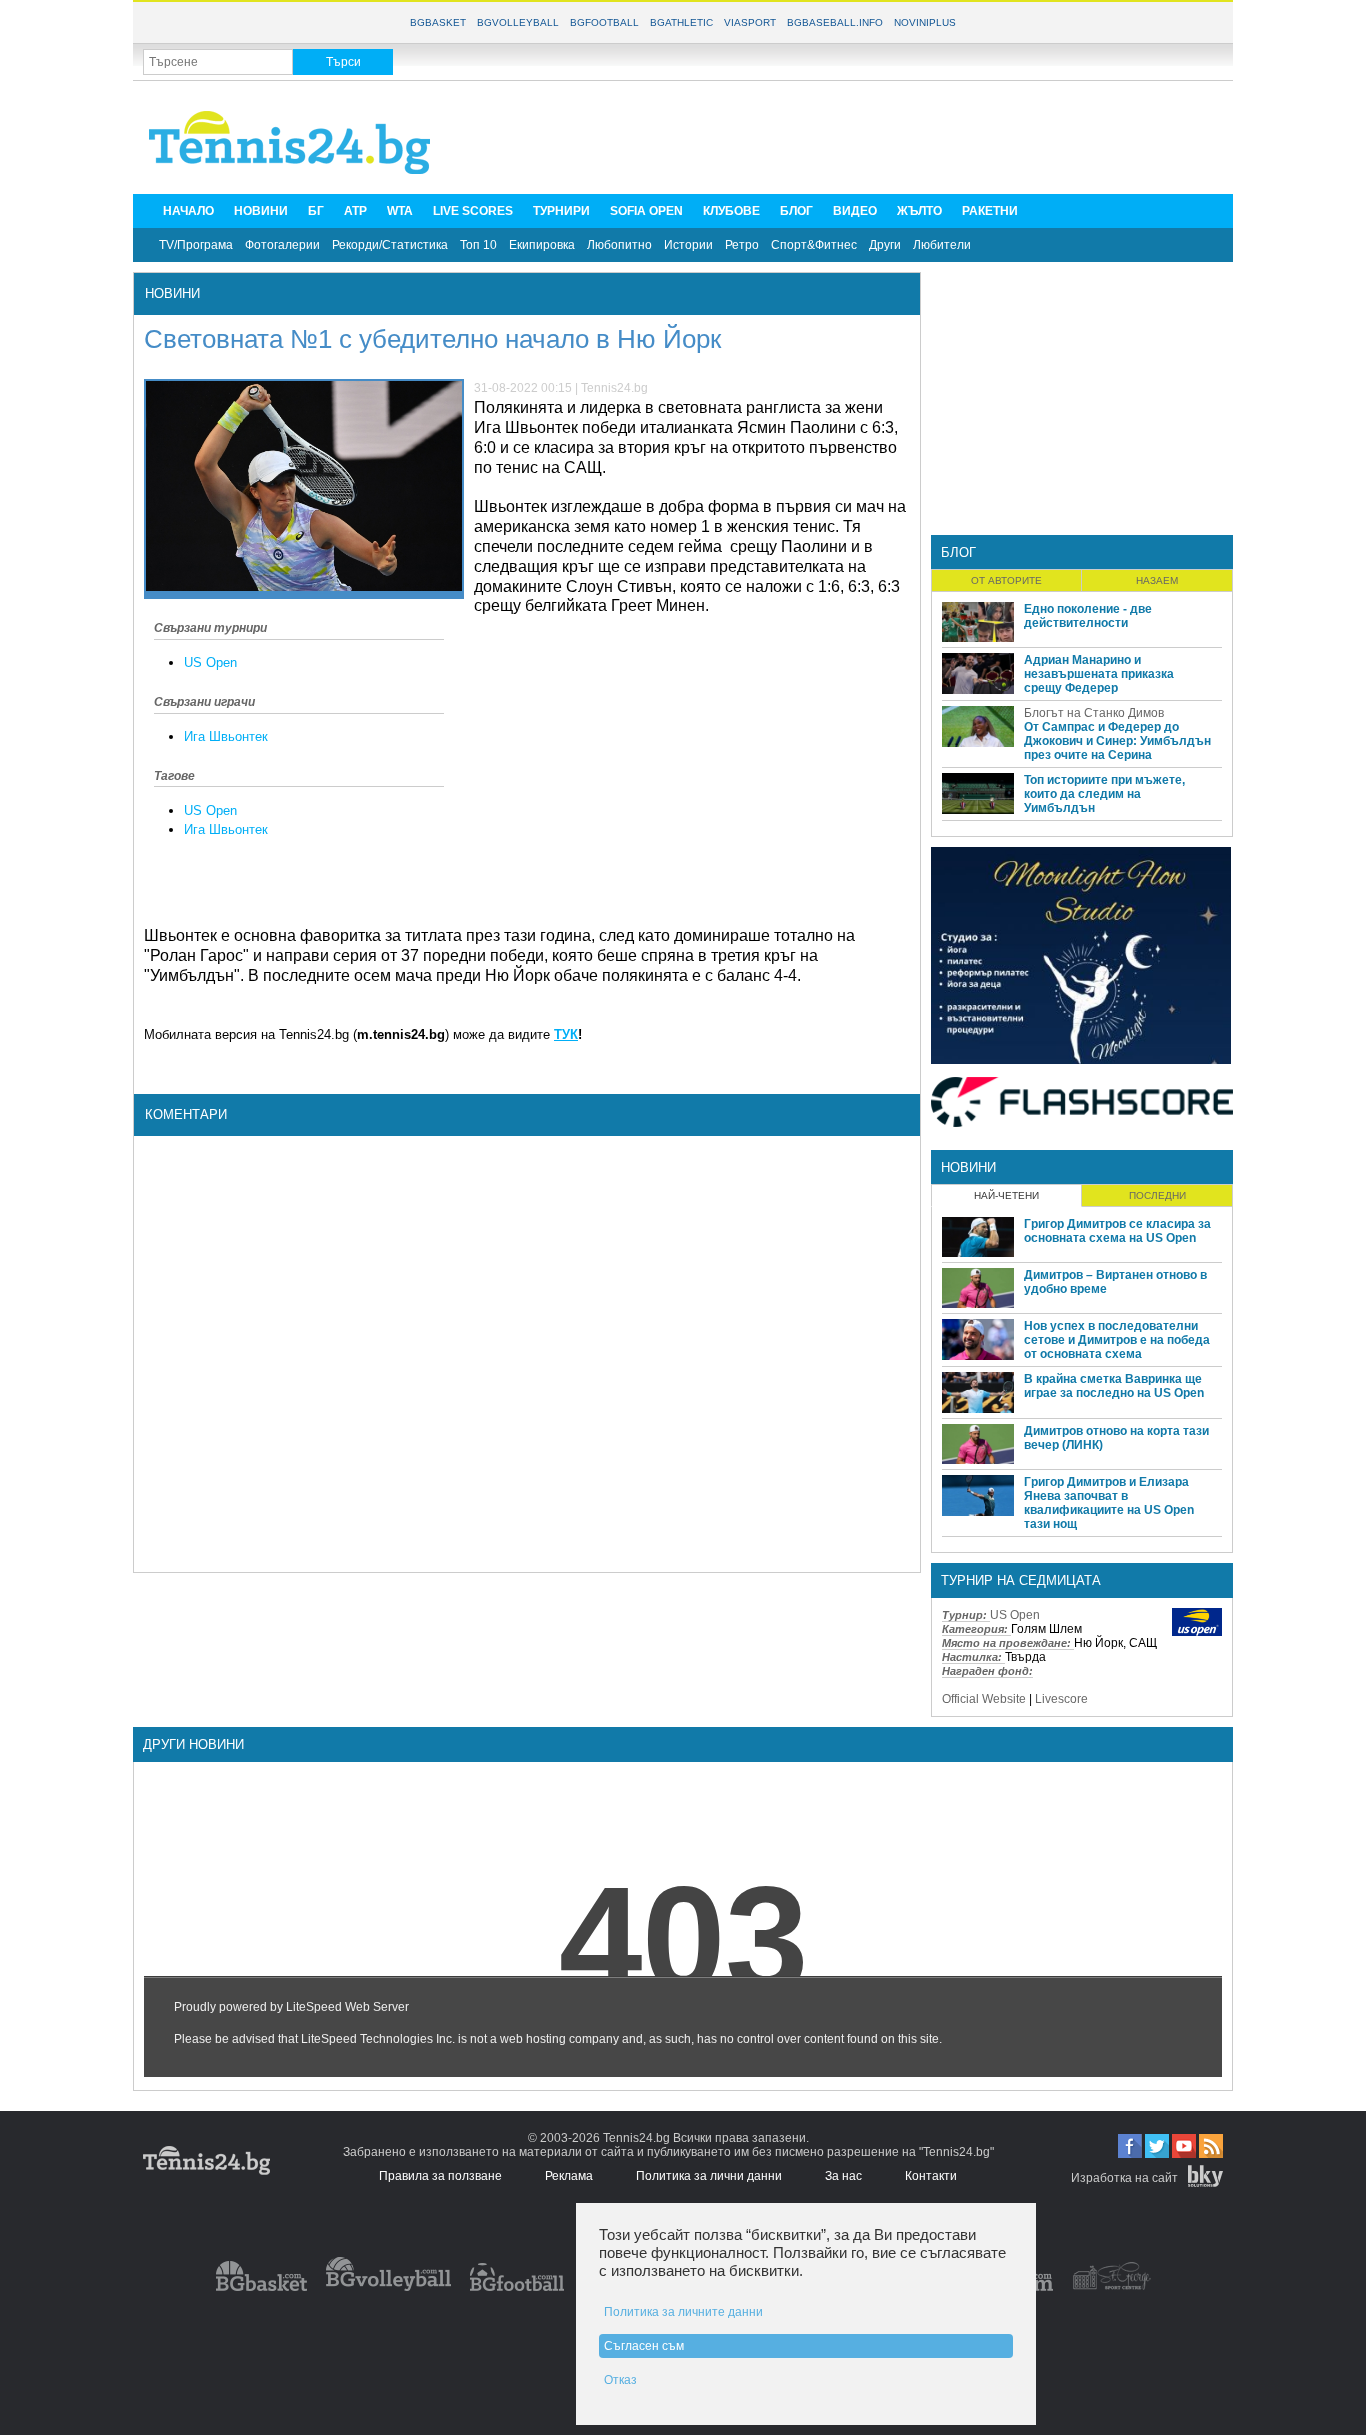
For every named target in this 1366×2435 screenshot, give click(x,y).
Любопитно (619, 245)
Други (885, 245)
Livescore (1061, 1699)
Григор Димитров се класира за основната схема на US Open (1117, 1231)
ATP (355, 211)
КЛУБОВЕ (731, 211)
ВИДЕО (855, 211)
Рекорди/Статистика (390, 245)
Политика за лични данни (709, 2176)
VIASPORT (750, 22)
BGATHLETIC (681, 22)
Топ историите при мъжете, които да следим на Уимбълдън (1104, 794)
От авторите (1006, 580)
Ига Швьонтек (226, 736)
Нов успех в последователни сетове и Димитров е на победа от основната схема (1117, 1340)
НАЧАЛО (188, 211)
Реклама (569, 2176)
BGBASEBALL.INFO (835, 22)
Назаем (1157, 580)
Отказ (620, 2380)
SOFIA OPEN (646, 211)
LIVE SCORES (473, 211)
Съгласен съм (644, 2346)
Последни (1157, 1195)
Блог (958, 552)
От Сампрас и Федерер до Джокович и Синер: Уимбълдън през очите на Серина (1117, 741)
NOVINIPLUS (925, 22)
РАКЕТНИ (990, 211)
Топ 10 (478, 245)
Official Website (984, 1699)
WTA (400, 211)
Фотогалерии (282, 245)
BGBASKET (438, 22)
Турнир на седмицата (1021, 1580)
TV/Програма (196, 245)
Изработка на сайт (1124, 2178)
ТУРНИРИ (561, 211)
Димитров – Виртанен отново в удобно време (1115, 1282)
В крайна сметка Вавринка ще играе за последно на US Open (1114, 1386)
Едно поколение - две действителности (1088, 616)
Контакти (931, 2176)
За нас (843, 2176)
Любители (942, 245)
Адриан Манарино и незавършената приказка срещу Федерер (1099, 674)
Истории (688, 245)
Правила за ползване (440, 2176)
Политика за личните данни (683, 2312)
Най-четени (1006, 1195)
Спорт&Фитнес (814, 245)
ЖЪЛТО (919, 211)
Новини (172, 293)
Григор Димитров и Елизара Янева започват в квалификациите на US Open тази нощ (1109, 1503)
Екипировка (542, 245)
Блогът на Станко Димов (1094, 713)
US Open (210, 662)
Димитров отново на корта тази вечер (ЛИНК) (1116, 1438)
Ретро (742, 245)
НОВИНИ (261, 211)
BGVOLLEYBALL (518, 22)
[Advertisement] (859, 136)
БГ (316, 211)
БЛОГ (796, 211)
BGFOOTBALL (604, 22)
